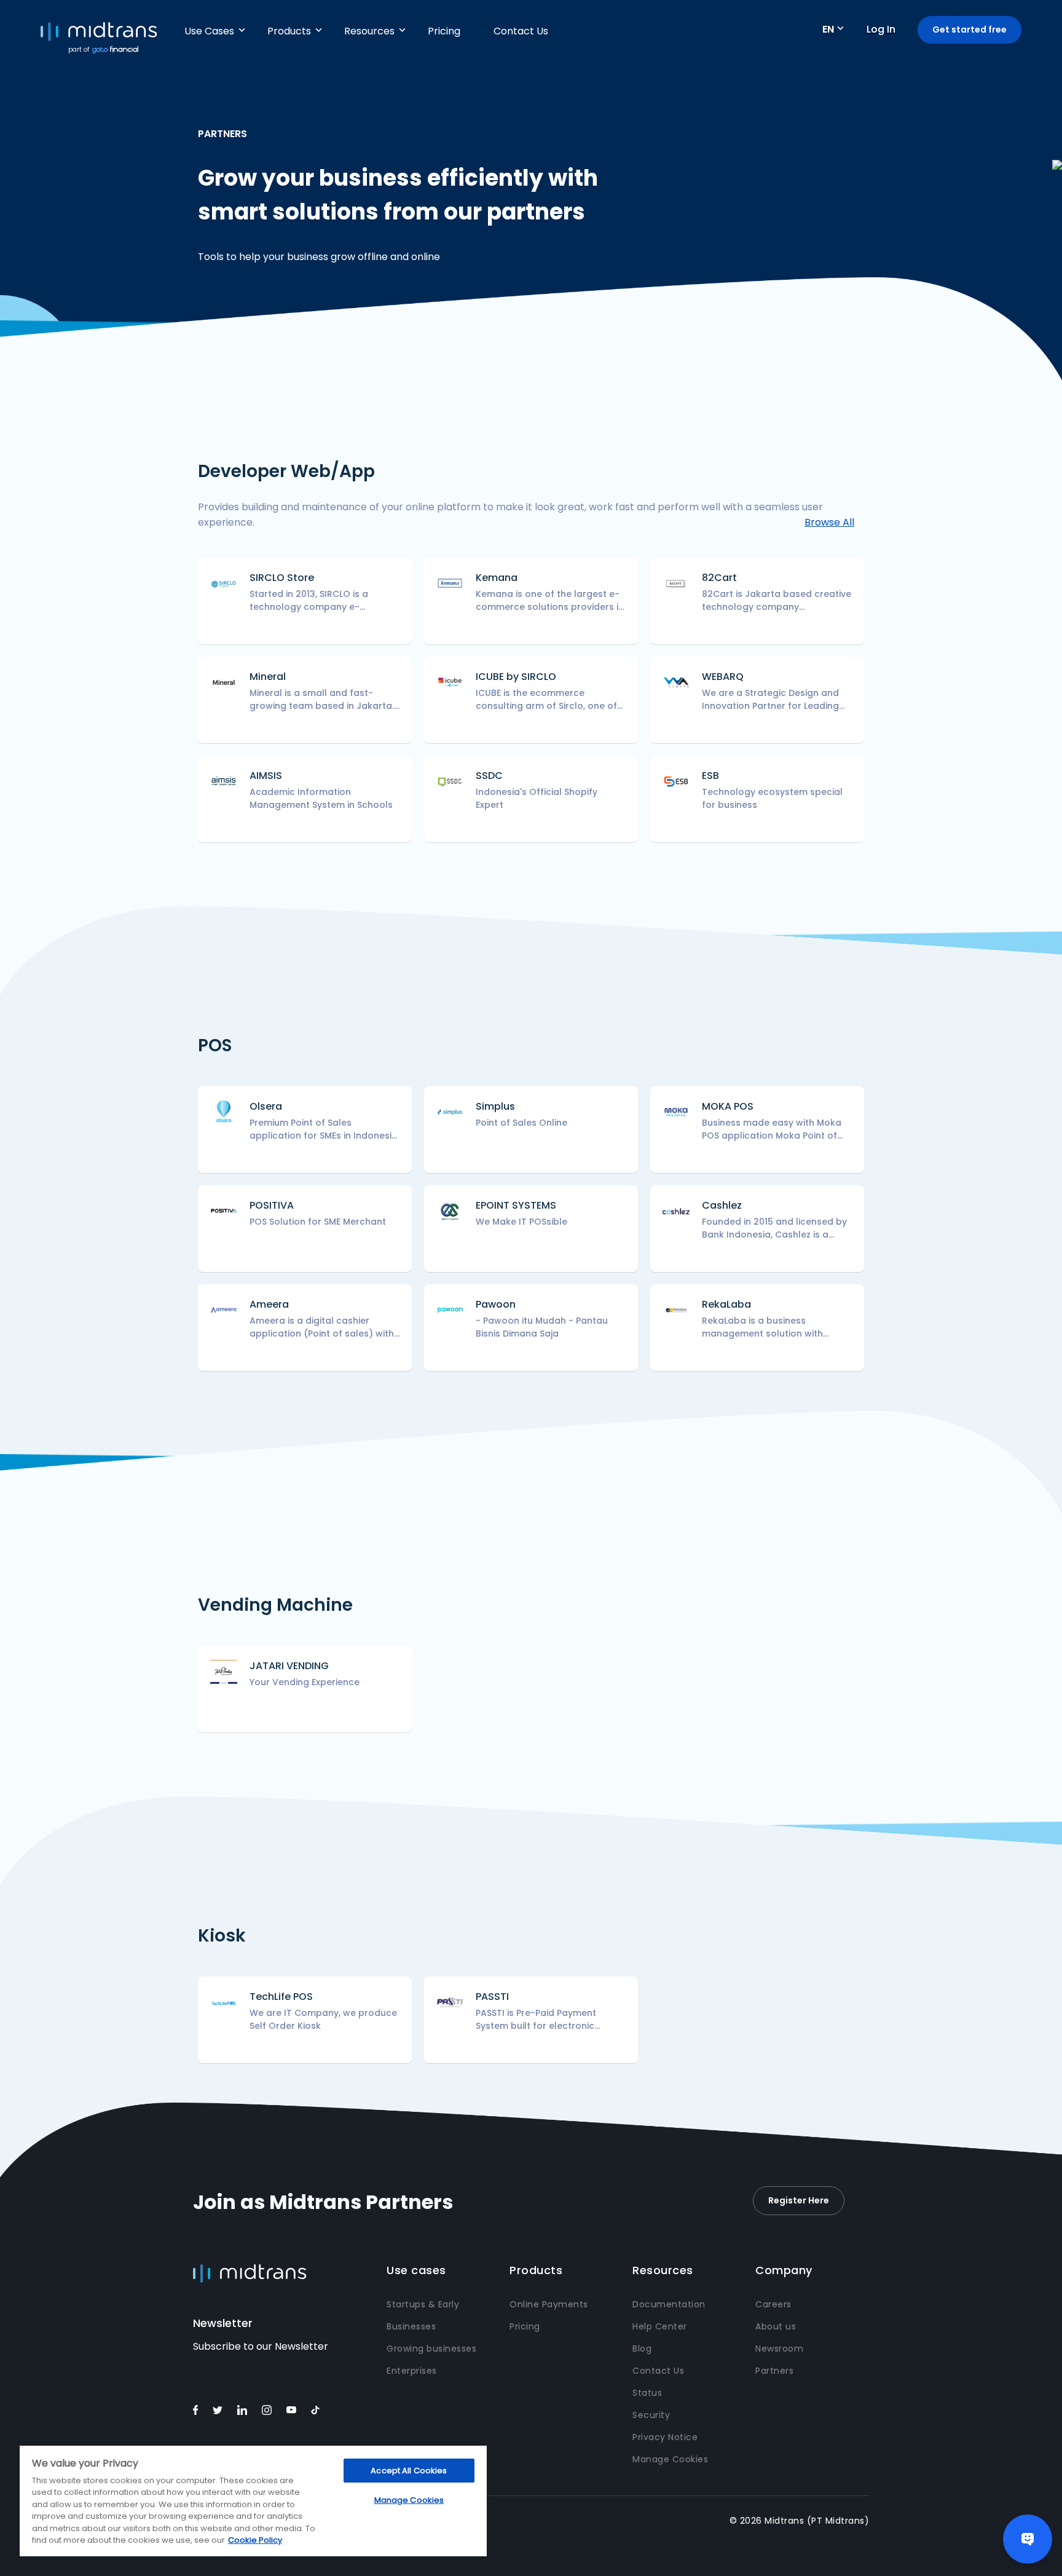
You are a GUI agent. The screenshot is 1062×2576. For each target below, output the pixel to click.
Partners (774, 2371)
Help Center (660, 2326)
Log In (881, 29)
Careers (773, 2304)
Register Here (799, 2200)
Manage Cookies (670, 2459)
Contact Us (521, 31)
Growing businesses (431, 2349)
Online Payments (549, 2304)
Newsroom (779, 2349)
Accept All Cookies (409, 2471)
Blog (642, 2349)
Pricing (444, 31)
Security (651, 2415)
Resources (369, 31)
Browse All (829, 522)
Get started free (970, 30)
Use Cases (209, 31)
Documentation (669, 2304)
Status (647, 2393)
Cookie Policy (255, 2540)
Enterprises (412, 2371)
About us (776, 2326)
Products (289, 31)
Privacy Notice (665, 2437)
